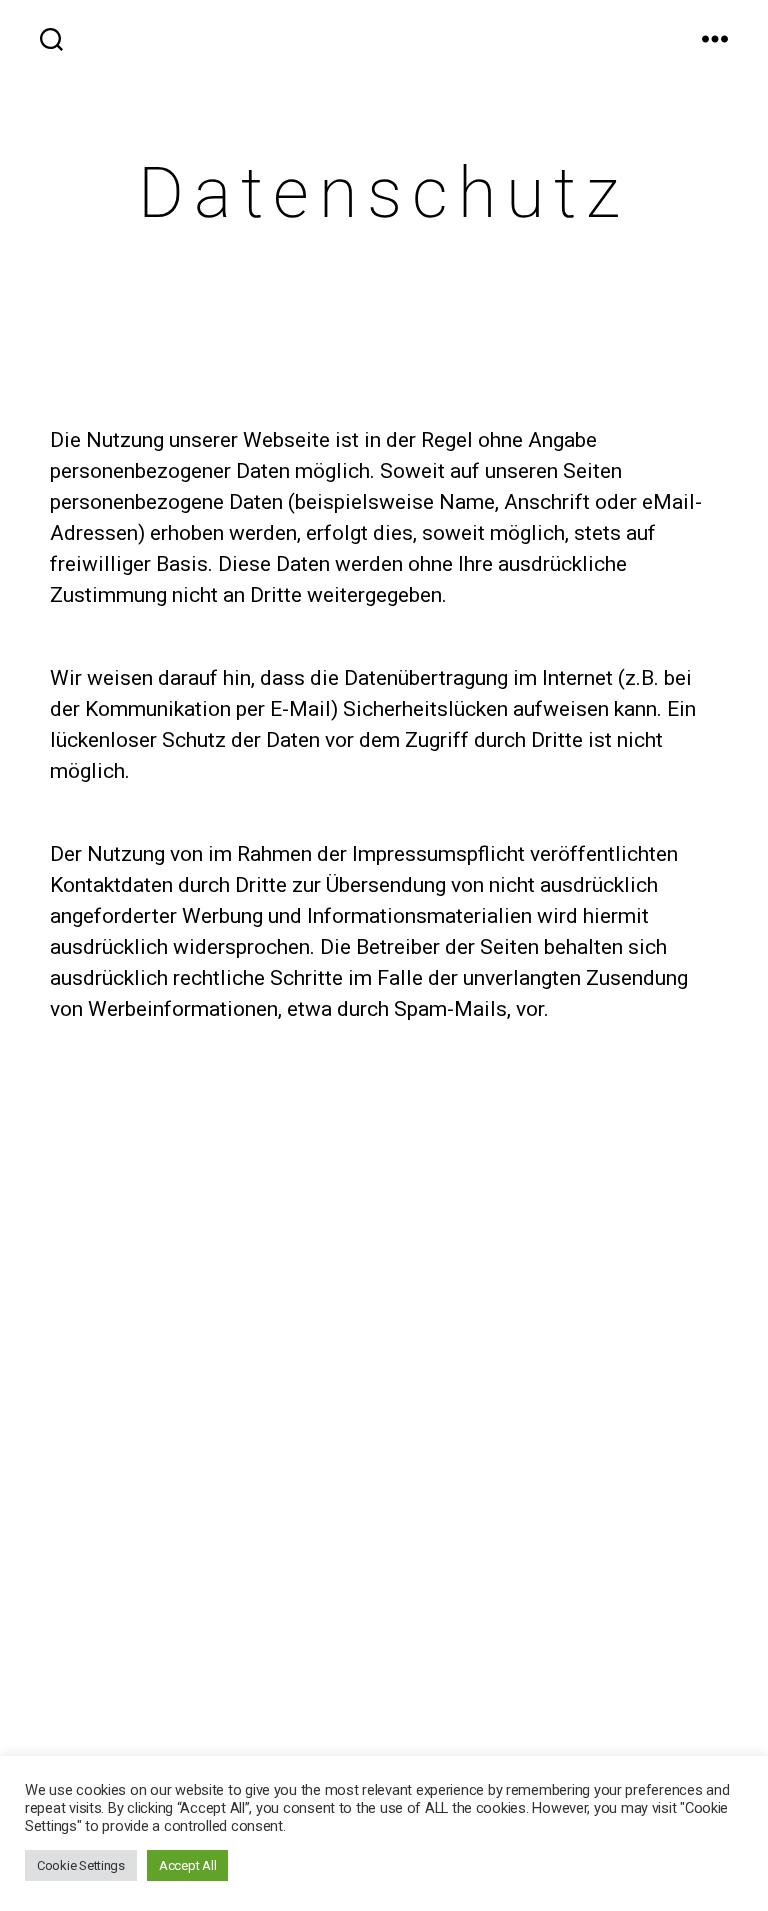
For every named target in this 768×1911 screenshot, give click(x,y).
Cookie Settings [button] (81, 1865)
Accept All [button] (187, 1865)
